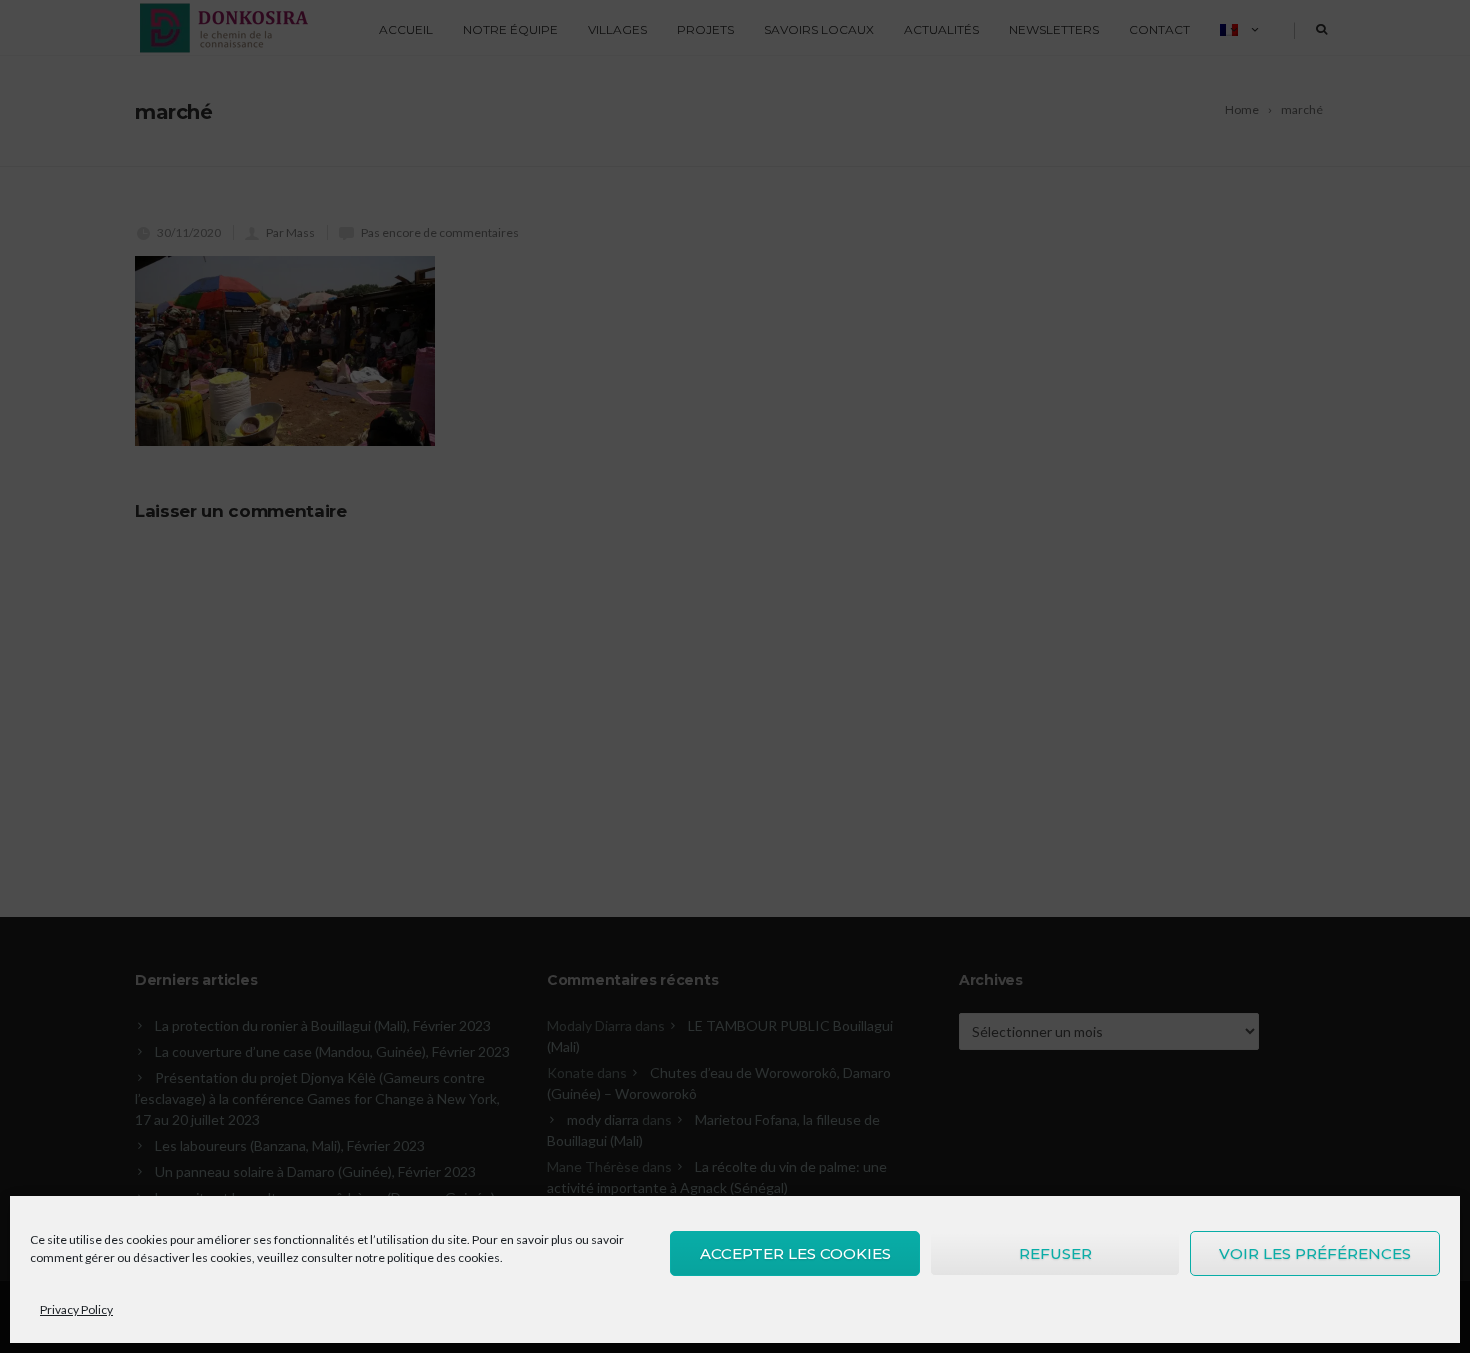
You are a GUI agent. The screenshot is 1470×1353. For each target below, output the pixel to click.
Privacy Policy (76, 1309)
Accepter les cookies (795, 1253)
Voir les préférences (1315, 1253)
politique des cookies (443, 1257)
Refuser (1055, 1253)
